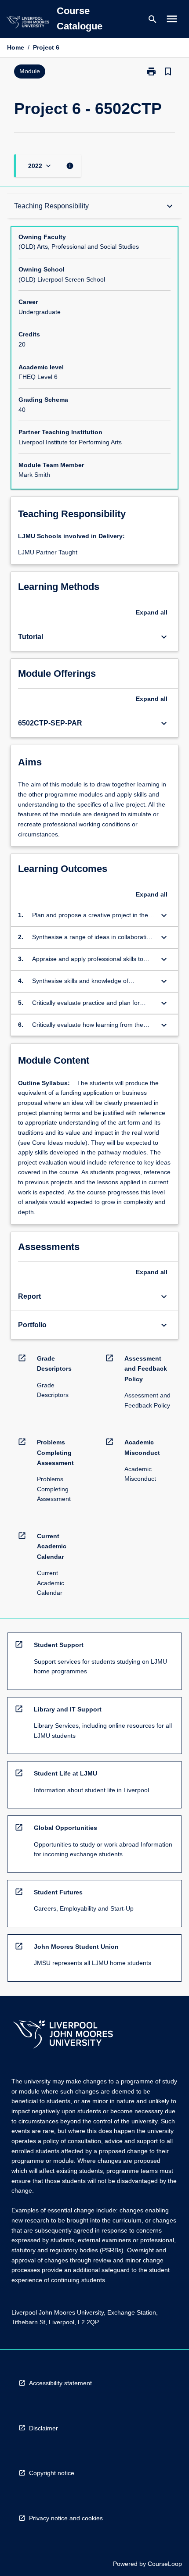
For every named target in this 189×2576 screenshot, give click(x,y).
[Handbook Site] (63, 2035)
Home (16, 47)
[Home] (28, 23)
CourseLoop (165, 2564)
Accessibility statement (60, 2383)
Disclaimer (44, 2428)
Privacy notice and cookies (66, 2518)
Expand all (152, 612)
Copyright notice (52, 2473)
